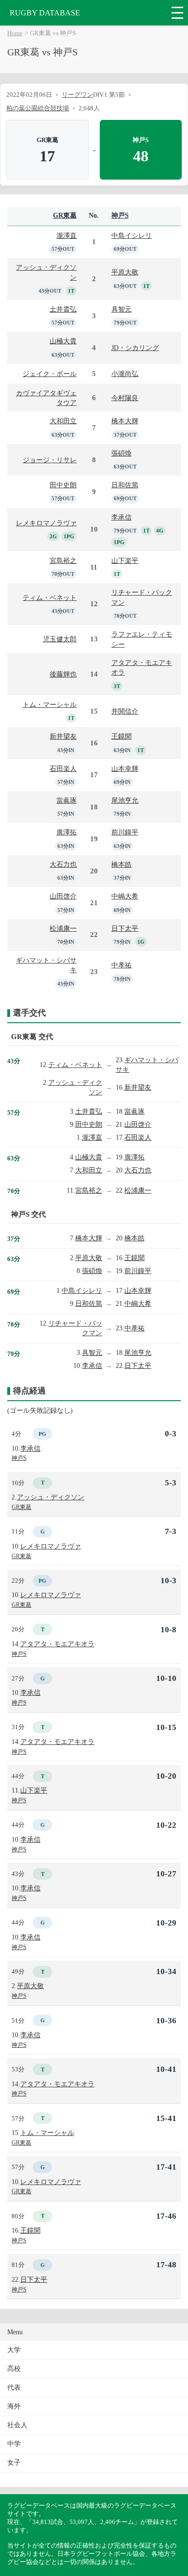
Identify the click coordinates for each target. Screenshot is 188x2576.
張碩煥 (121, 453)
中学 (14, 2444)
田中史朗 (63, 485)
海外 (14, 2406)
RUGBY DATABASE (45, 13)
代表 (14, 2387)
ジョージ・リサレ (50, 460)
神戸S (120, 215)
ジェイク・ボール (50, 374)
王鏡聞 (121, 736)
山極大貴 (63, 341)
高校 (14, 2369)
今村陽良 (125, 398)
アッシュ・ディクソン (51, 1497)
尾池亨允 (125, 800)
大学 (14, 2350)
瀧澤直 (67, 235)
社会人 (17, 2425)
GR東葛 (65, 215)
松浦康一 (63, 928)
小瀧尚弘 (125, 374)
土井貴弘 (63, 309)
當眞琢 (67, 800)
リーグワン (77, 95)
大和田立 (63, 421)
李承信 (121, 517)
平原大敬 (125, 272)
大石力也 (63, 864)
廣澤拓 (67, 832)
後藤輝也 (63, 674)
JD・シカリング (135, 348)
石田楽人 (63, 768)
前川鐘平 (125, 832)
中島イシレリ (132, 235)
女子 (14, 2463)
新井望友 (63, 736)
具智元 (121, 309)
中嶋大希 (125, 896)
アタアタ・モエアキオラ (57, 1644)
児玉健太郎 (60, 639)
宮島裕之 (63, 560)
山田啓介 (63, 896)
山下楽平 (125, 560)
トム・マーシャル (50, 704)
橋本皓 (121, 864)
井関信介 (125, 711)
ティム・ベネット (50, 598)
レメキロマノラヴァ (46, 523)
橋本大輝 (125, 421)
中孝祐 (121, 965)
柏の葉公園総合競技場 (38, 108)
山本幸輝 (125, 768)
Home (15, 33)
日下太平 (125, 928)
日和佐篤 (125, 485)
